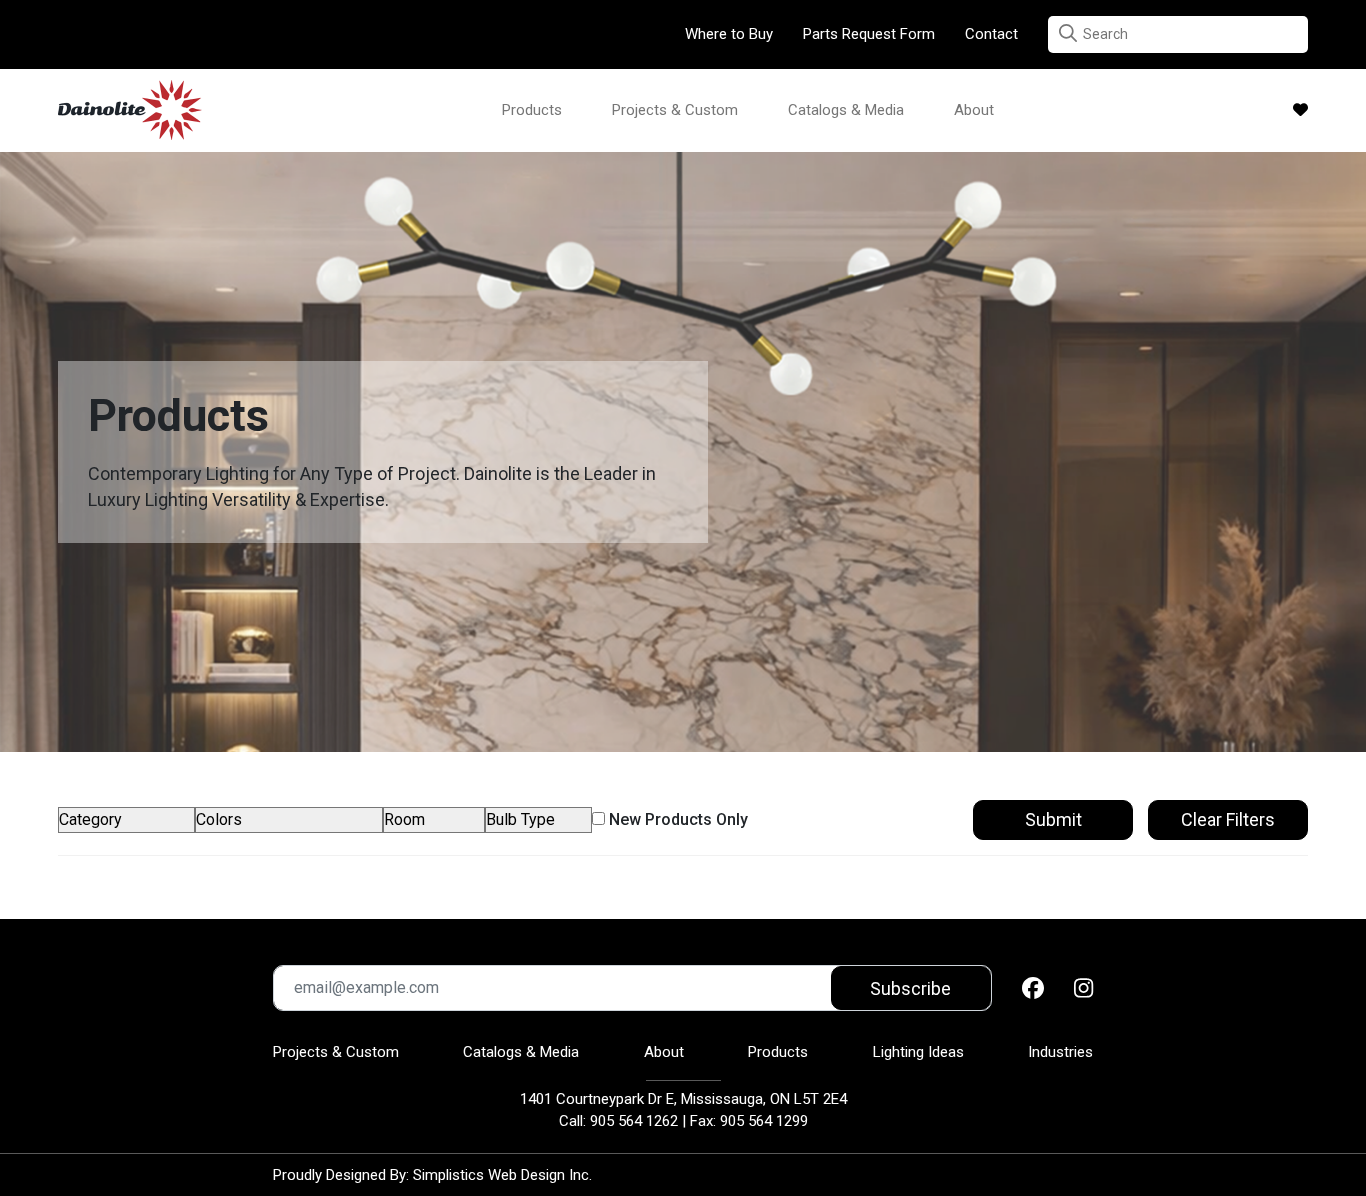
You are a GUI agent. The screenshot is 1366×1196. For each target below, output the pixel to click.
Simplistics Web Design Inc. (502, 1175)
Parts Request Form (869, 34)
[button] (1068, 33)
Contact (991, 34)
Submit (1053, 819)
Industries (1060, 1052)
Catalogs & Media (846, 110)
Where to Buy (729, 34)
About (974, 110)
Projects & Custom (675, 110)
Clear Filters (1228, 819)
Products (532, 110)
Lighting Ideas (918, 1052)
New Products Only (676, 819)
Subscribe (910, 988)
